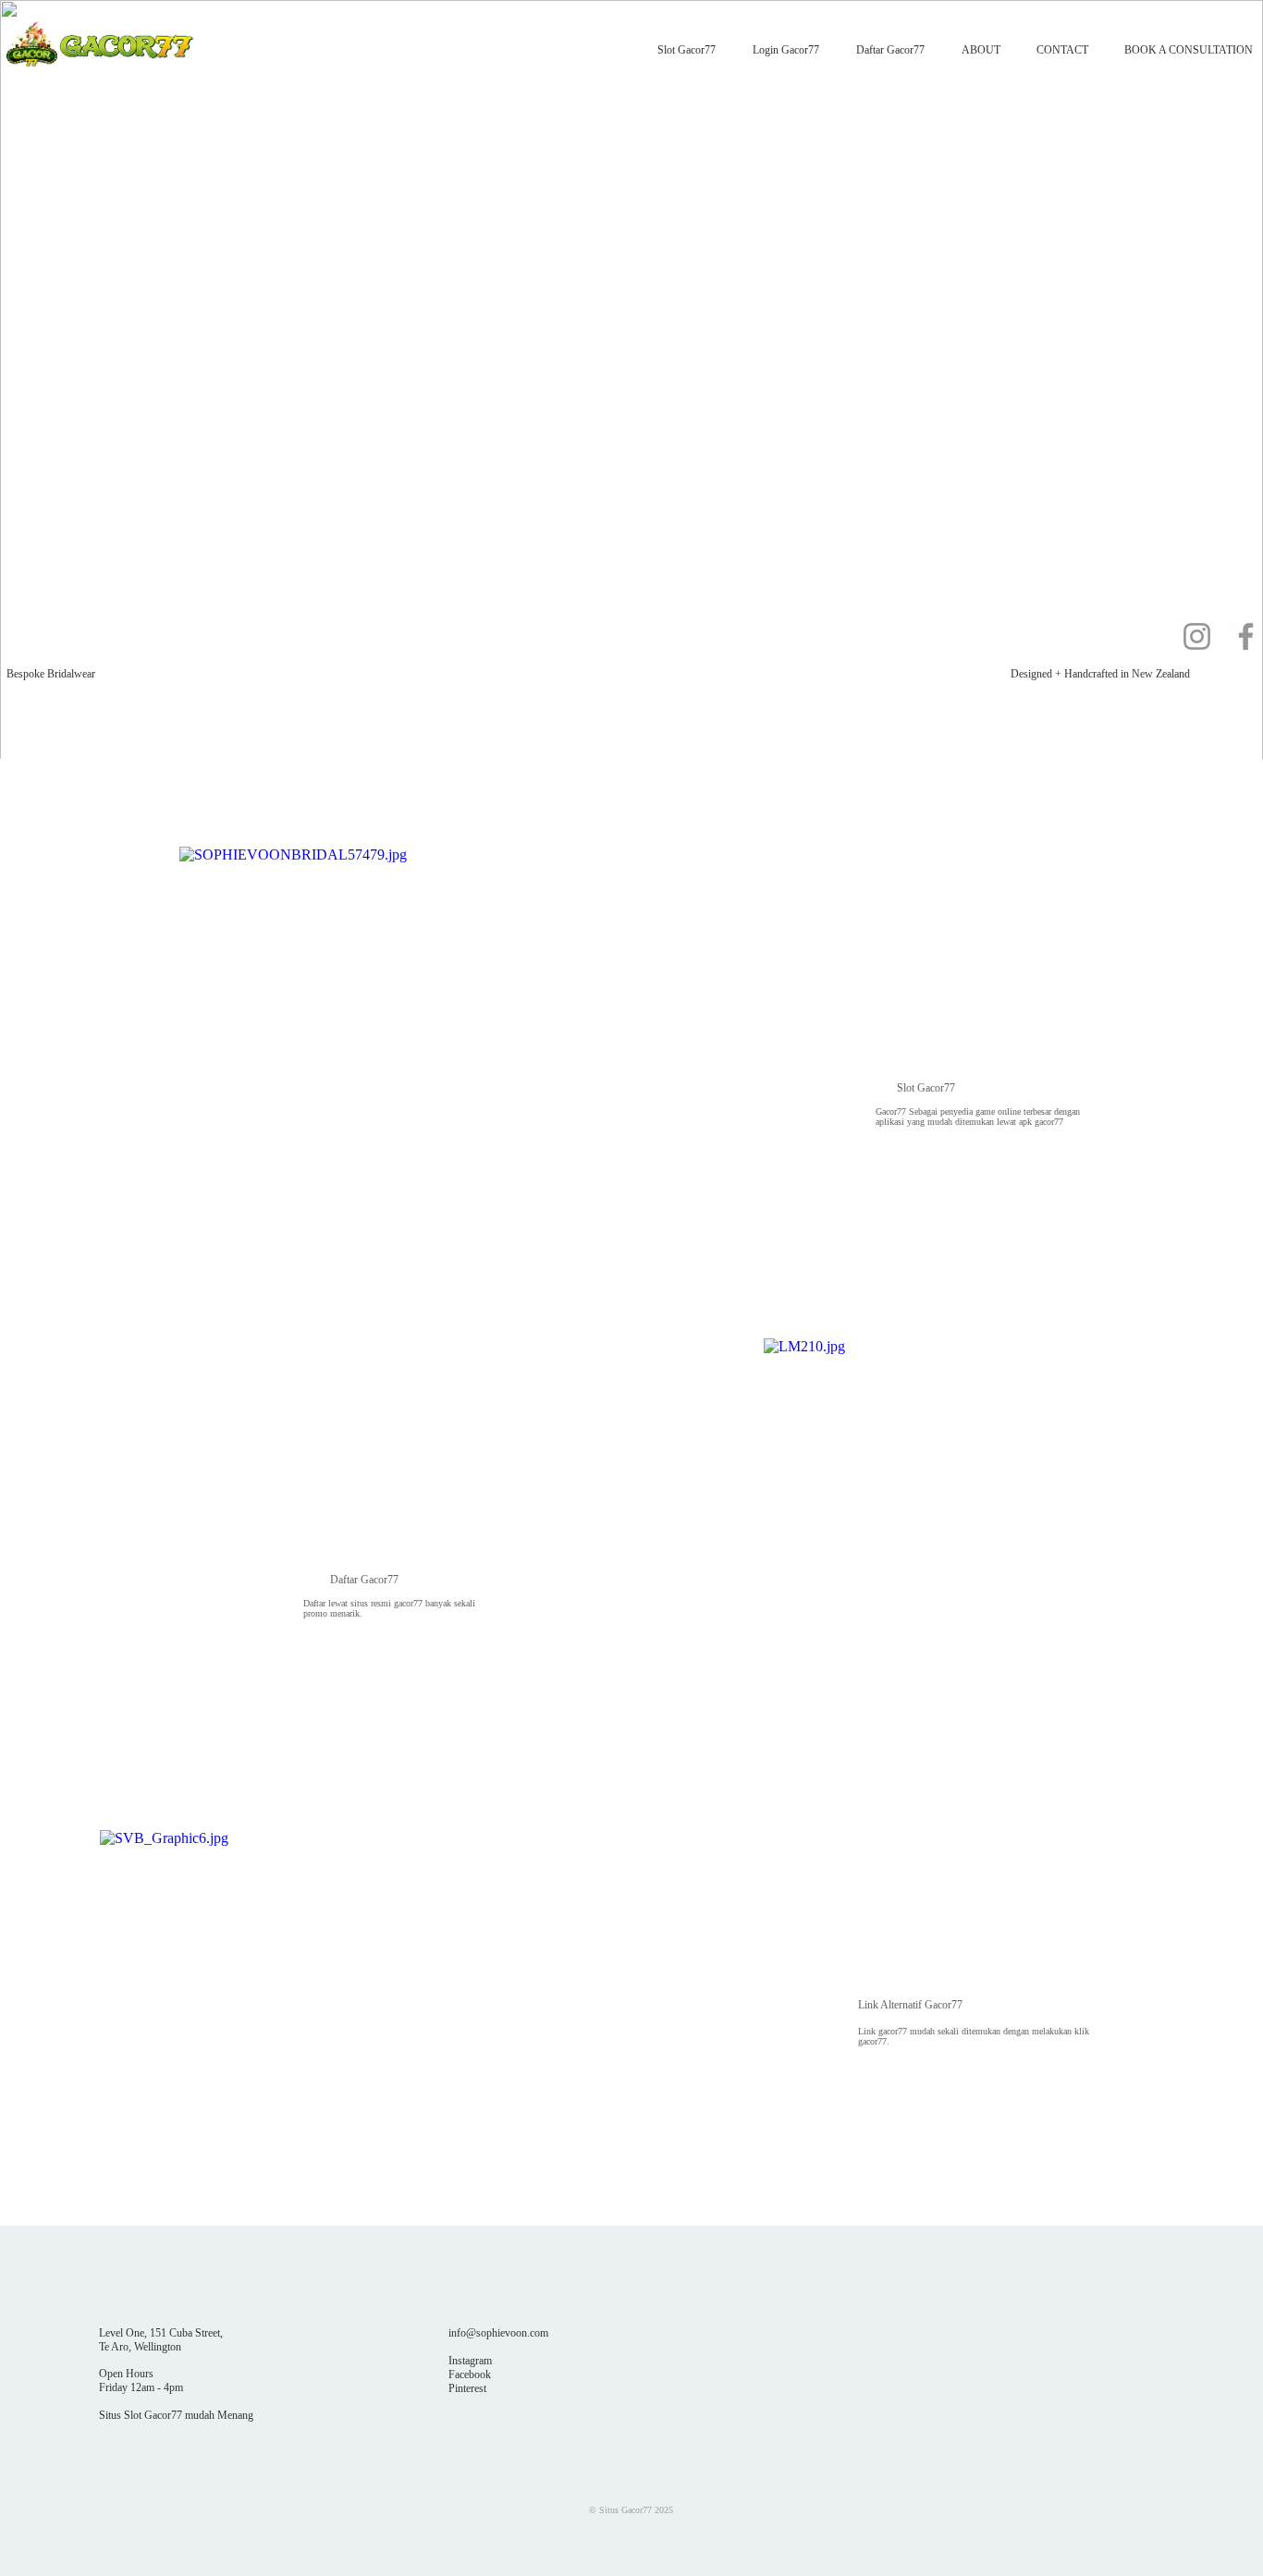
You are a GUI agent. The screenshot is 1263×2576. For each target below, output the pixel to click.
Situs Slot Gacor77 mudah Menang (176, 2415)
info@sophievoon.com (498, 2333)
